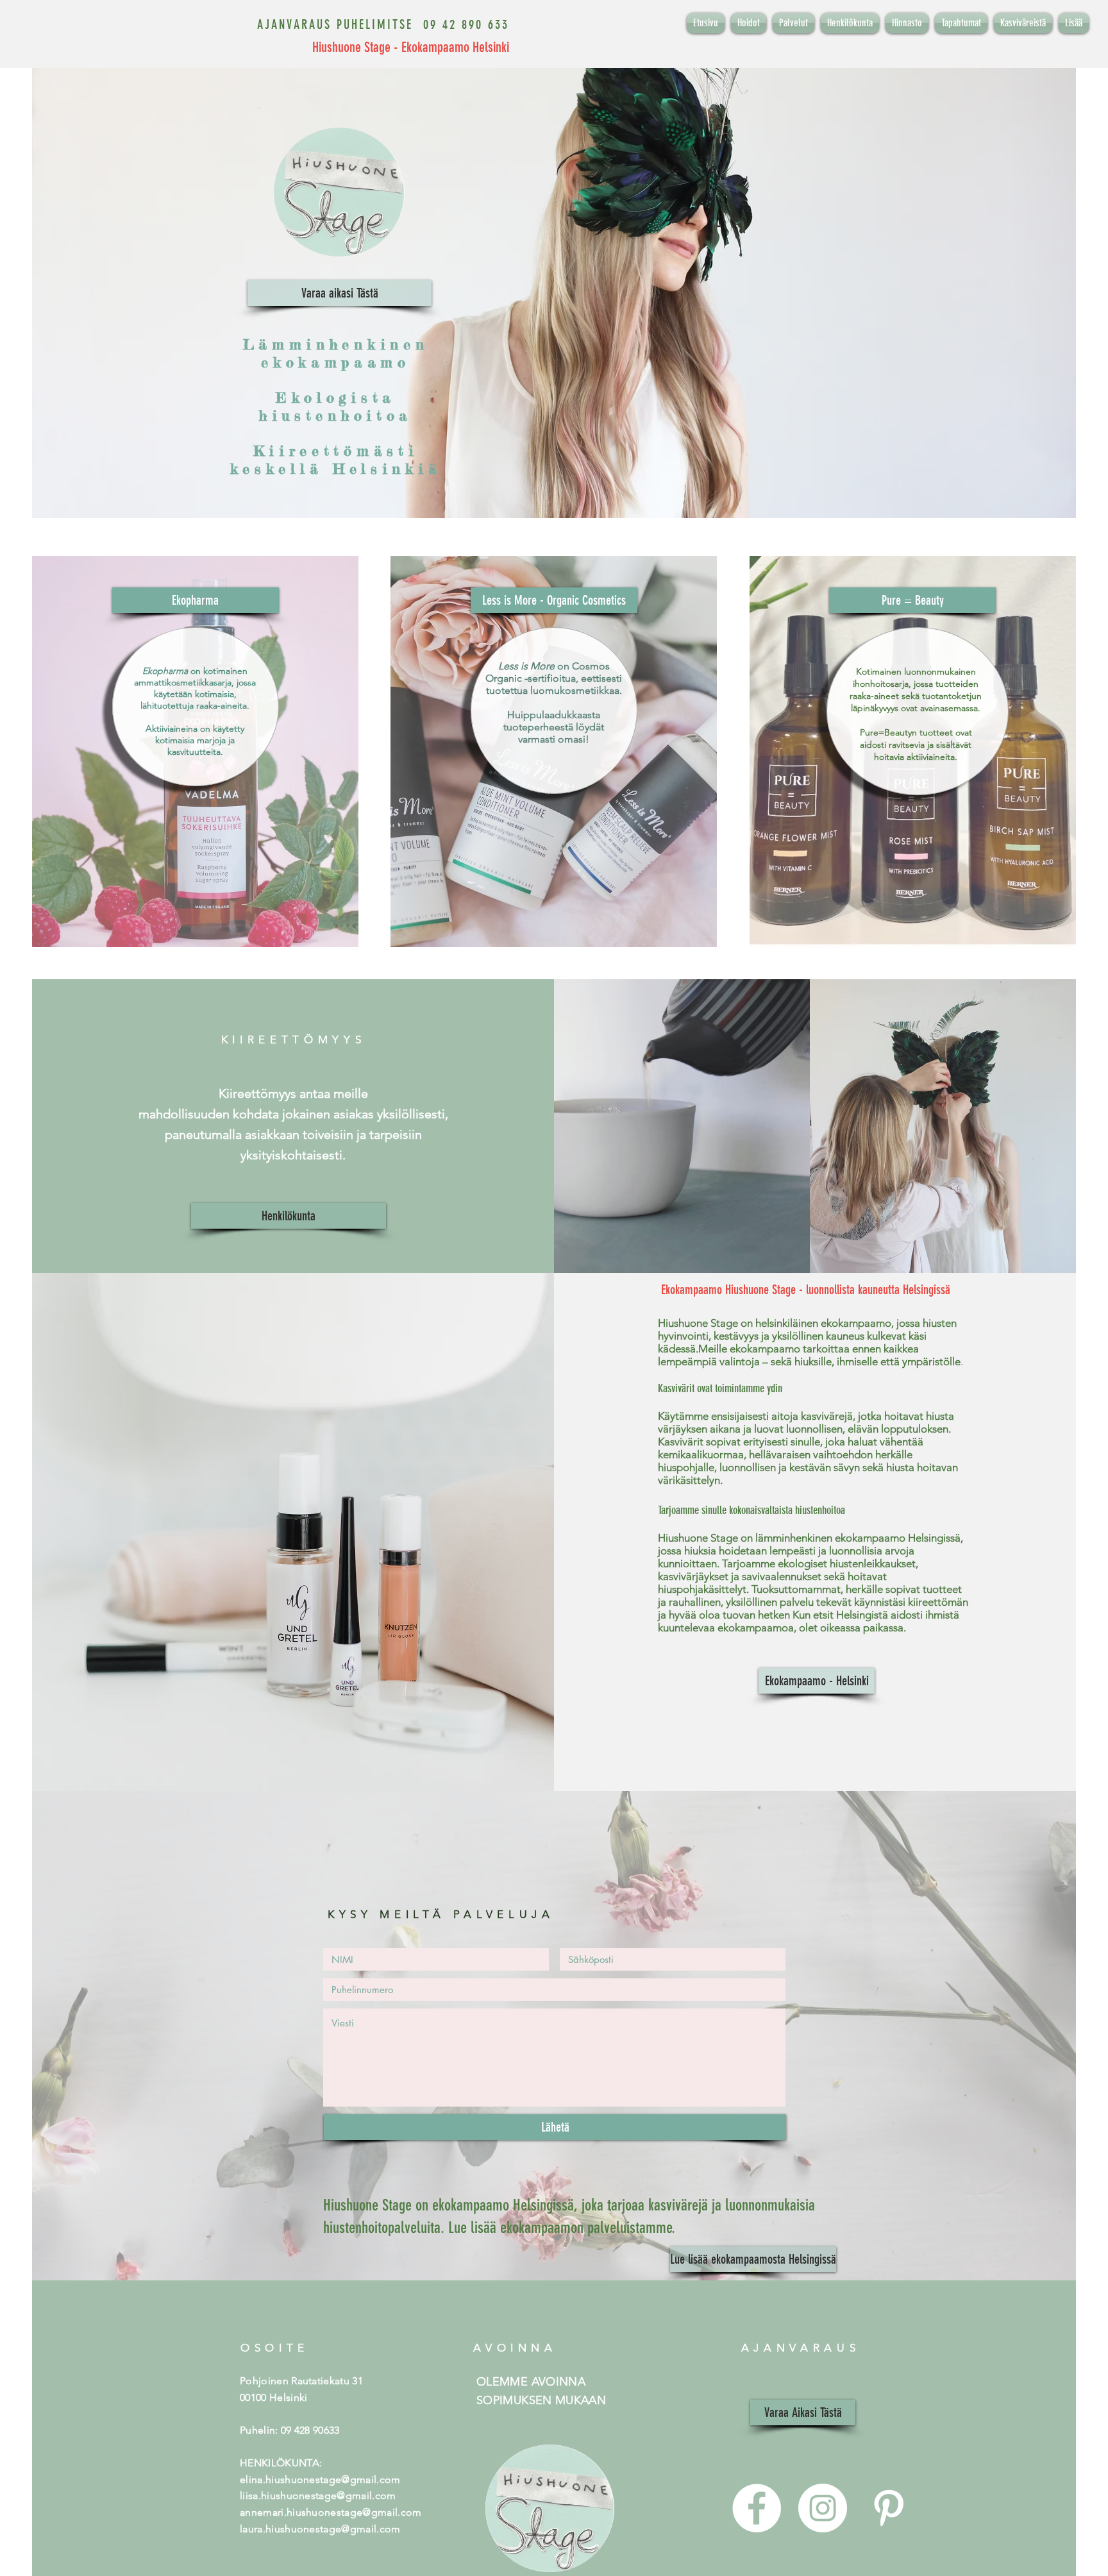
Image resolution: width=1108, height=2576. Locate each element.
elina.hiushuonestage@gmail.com (320, 2479)
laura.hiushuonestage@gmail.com (320, 2529)
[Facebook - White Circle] (757, 2508)
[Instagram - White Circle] (823, 2508)
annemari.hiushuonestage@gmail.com (331, 2512)
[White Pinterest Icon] (889, 2508)
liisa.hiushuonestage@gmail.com (318, 2496)
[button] (196, 600)
